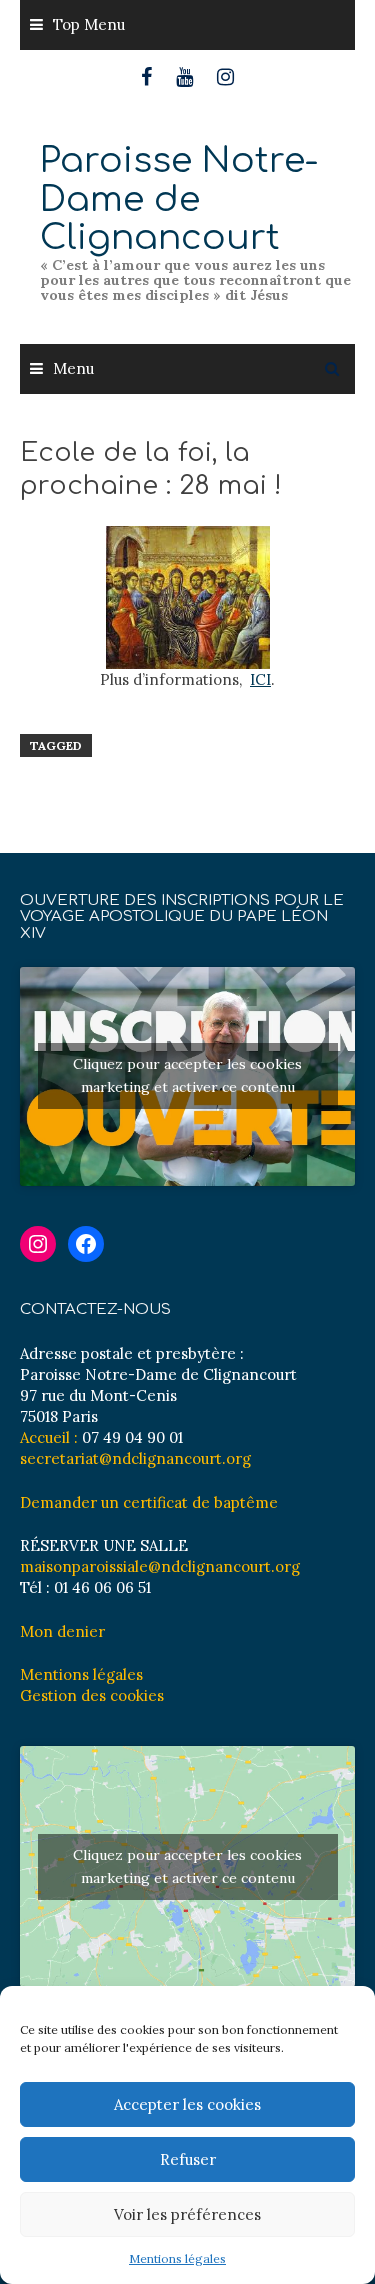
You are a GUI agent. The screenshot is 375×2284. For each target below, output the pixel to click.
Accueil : (49, 1437)
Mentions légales (177, 2258)
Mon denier (62, 1631)
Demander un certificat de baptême (149, 1502)
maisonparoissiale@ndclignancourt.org (160, 1566)
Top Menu (89, 24)
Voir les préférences (187, 2214)
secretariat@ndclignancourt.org (135, 1458)
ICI (260, 679)
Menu (73, 368)
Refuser (188, 2159)
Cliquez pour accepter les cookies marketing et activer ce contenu (187, 1075)
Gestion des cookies (92, 1695)
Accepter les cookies (187, 2104)
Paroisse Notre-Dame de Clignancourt (179, 199)
